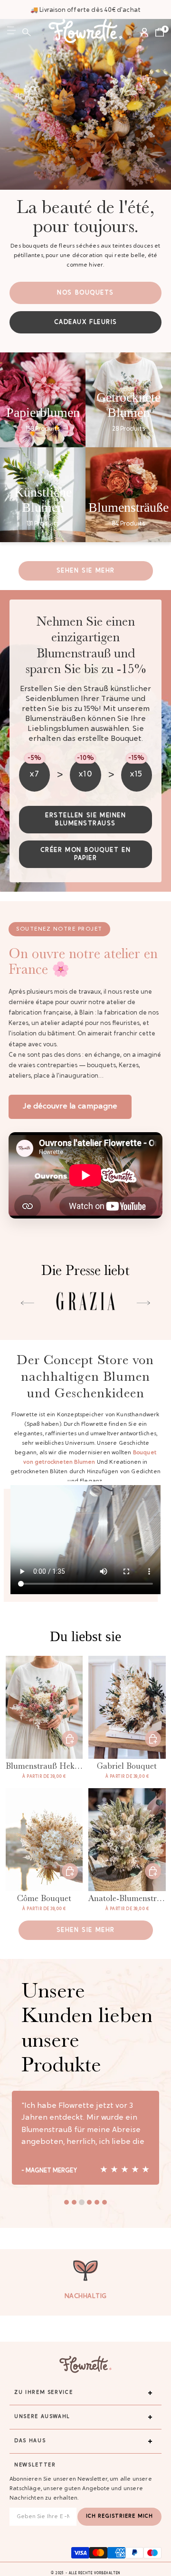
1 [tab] (66, 2202)
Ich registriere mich (119, 2516)
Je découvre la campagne (70, 1107)
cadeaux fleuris (86, 322)
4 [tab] (89, 2202)
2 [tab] (74, 2202)
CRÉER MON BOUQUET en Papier (86, 854)
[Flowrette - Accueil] (85, 32)
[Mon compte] (144, 32)
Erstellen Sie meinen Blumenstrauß (85, 820)
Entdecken (70, 1739)
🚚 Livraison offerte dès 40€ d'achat (85, 10)
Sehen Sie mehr (86, 571)
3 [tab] (82, 2202)
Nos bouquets (85, 293)
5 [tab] (97, 2202)
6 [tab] (104, 2202)
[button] (27, 32)
